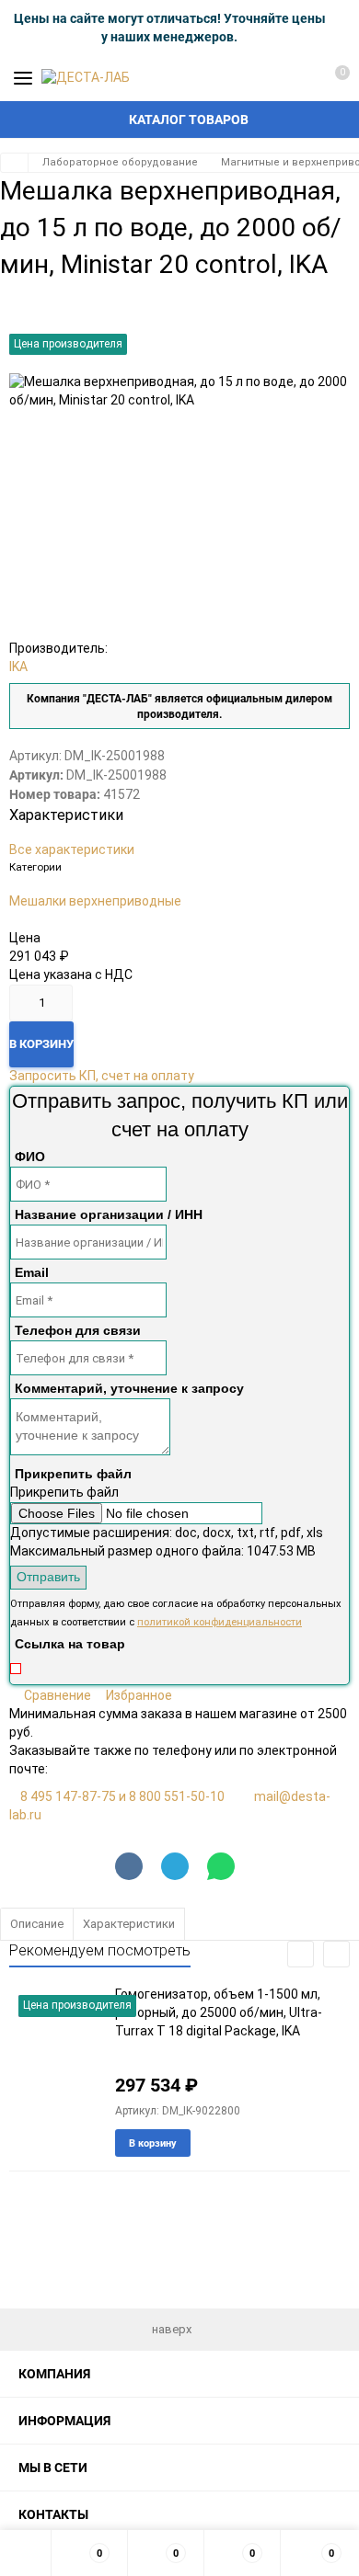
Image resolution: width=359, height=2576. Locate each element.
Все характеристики (72, 849)
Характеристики (129, 1924)
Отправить (48, 1577)
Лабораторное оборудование (120, 162)
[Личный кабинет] (299, 78)
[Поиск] (267, 78)
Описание (37, 1924)
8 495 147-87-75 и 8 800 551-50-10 (122, 1796)
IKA (18, 667)
